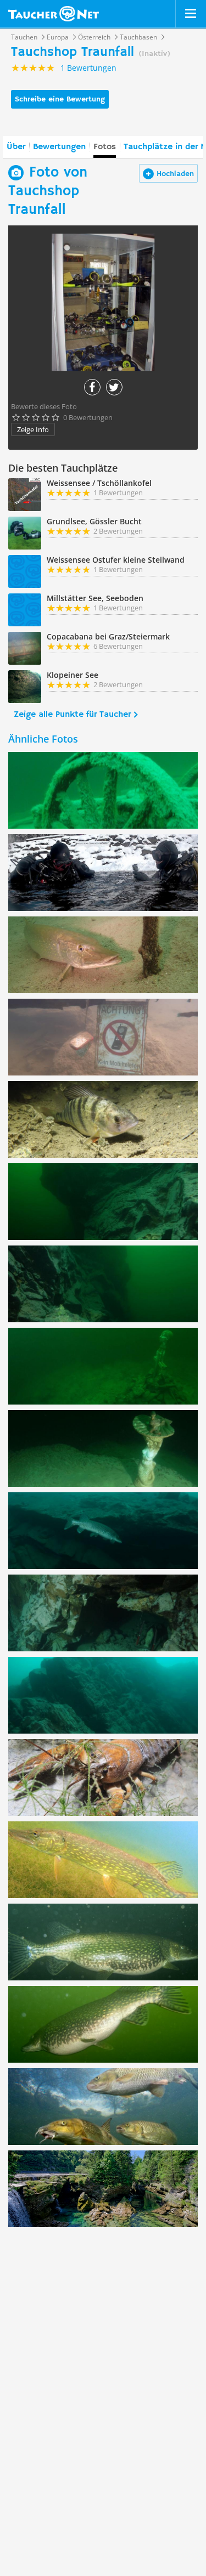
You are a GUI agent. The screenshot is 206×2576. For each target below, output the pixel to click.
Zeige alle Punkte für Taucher (72, 715)
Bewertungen (59, 147)
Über (16, 147)
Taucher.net (54, 14)
